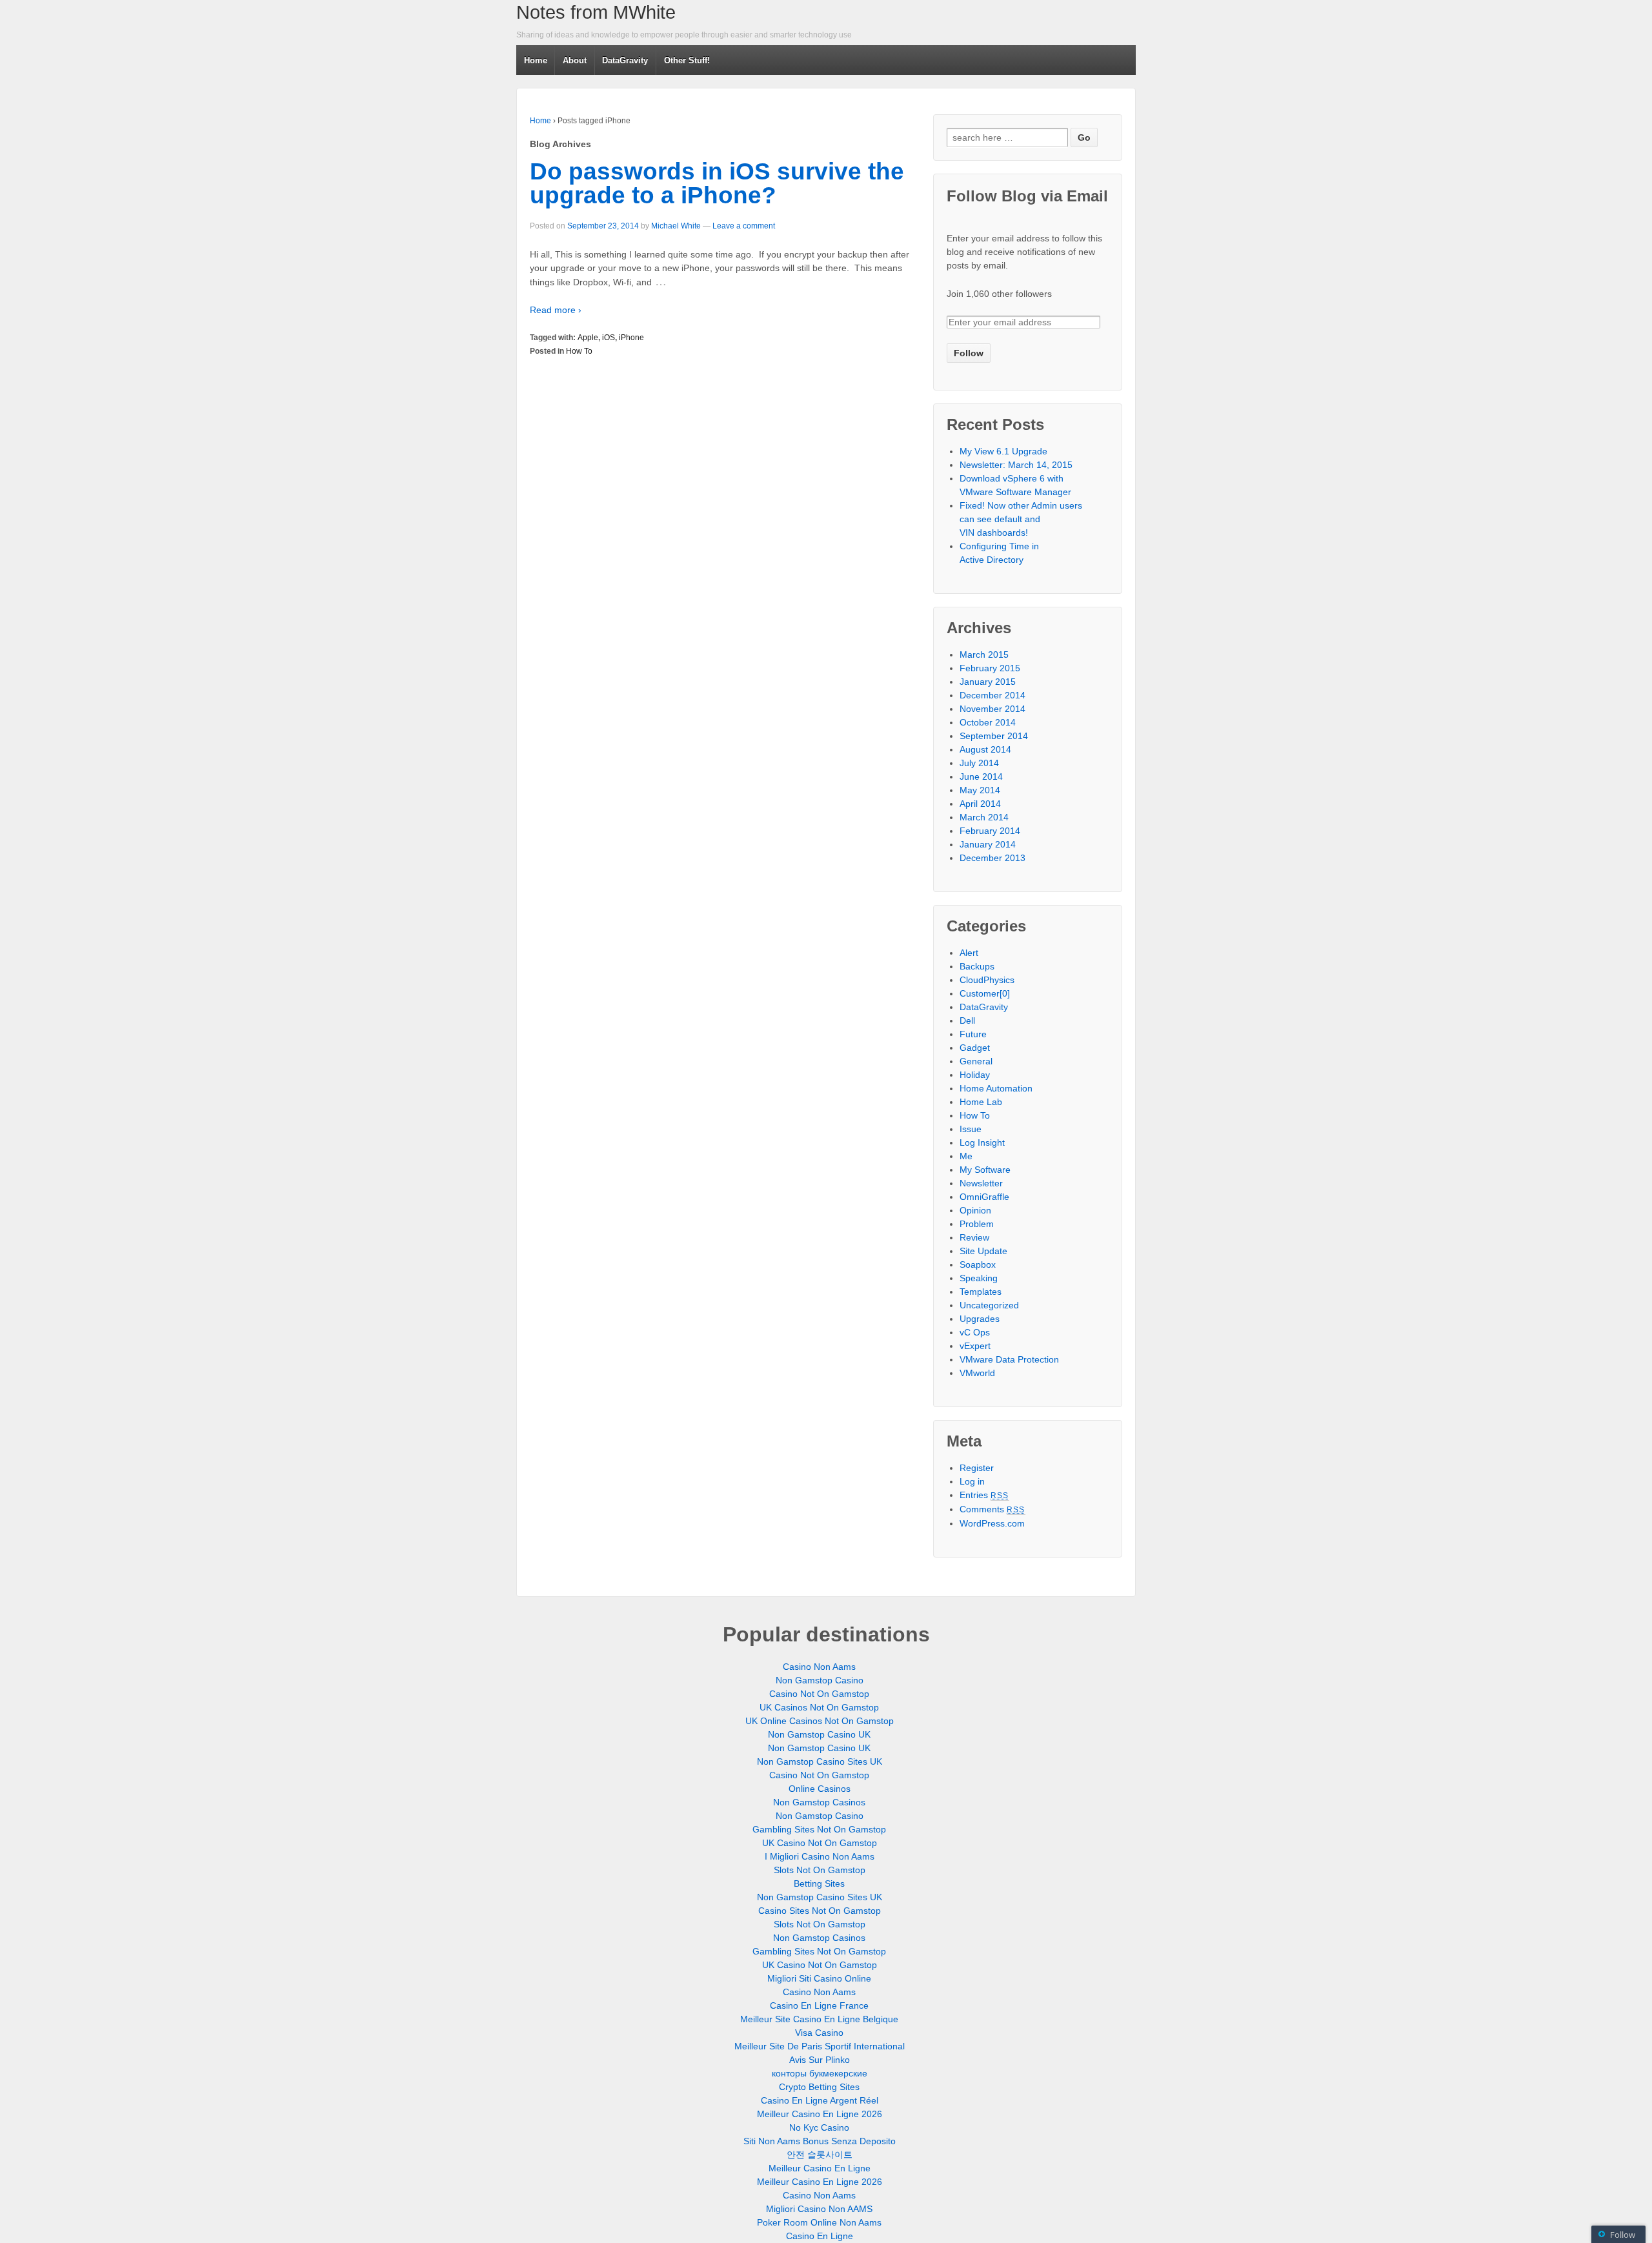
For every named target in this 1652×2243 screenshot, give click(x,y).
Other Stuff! (687, 60)
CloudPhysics (987, 980)
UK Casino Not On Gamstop (820, 1843)
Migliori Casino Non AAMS (819, 2209)
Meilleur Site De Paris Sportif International (820, 2046)
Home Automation (996, 1088)
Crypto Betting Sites (819, 2087)
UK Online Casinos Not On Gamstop (820, 1721)
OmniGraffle (984, 1197)
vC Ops (975, 1332)
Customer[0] (985, 993)
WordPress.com (992, 1523)
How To (579, 351)
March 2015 (984, 655)
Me (966, 1156)
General (976, 1061)
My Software (985, 1170)
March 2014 (984, 817)
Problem (977, 1224)
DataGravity (625, 60)
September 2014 (994, 736)
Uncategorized (989, 1305)
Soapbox (978, 1264)
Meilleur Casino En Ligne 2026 (820, 2114)
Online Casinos (820, 1789)
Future (973, 1034)
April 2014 (980, 804)
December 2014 (992, 695)
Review (974, 1237)
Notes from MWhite (596, 12)
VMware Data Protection (1009, 1359)
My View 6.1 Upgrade (1003, 451)
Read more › (556, 310)
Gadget (975, 1048)
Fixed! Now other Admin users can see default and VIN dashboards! (1021, 519)
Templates (981, 1292)
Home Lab (981, 1102)
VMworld (977, 1373)
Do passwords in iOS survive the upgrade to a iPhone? (717, 183)
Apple (588, 338)
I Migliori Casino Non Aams (820, 1856)
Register (977, 1468)
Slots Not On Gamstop (820, 1870)
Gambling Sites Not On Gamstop (819, 1829)
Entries (984, 1495)
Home (536, 60)
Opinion (975, 1210)
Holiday (975, 1075)
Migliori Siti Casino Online (819, 1978)
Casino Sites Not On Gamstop (820, 1911)
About (575, 60)
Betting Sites (819, 1883)
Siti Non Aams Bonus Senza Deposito (820, 2141)
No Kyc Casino (819, 2127)
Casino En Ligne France (819, 2005)
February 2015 (990, 668)
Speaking (979, 1278)
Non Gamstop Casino (820, 1680)
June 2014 (981, 776)
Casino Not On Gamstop (819, 1694)
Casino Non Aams (819, 1667)
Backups (977, 966)
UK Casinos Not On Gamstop (819, 1707)
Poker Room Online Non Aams (819, 2222)
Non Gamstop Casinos (819, 1802)
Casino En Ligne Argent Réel (820, 2100)
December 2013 (992, 858)
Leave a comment (744, 226)
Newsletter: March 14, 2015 (1016, 465)
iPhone (631, 338)
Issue (971, 1129)
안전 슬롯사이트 (820, 2155)
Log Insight (982, 1142)
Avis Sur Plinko (820, 2060)
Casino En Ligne (820, 2236)
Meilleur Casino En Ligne (820, 2168)
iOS (609, 338)
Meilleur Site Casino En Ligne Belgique (819, 2019)
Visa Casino (819, 2033)
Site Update (983, 1251)
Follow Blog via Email (1027, 196)
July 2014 (979, 763)
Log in (972, 1481)
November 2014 (992, 709)
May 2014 (980, 790)
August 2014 (985, 749)
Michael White (676, 226)
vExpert (975, 1346)
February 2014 (990, 831)
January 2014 (988, 844)
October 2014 (988, 722)
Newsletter (981, 1183)
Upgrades (980, 1319)
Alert (969, 953)
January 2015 (988, 682)
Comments (992, 1509)
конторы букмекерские (820, 2073)
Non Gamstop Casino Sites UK (820, 1761)
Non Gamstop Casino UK (819, 1734)
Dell (967, 1020)
